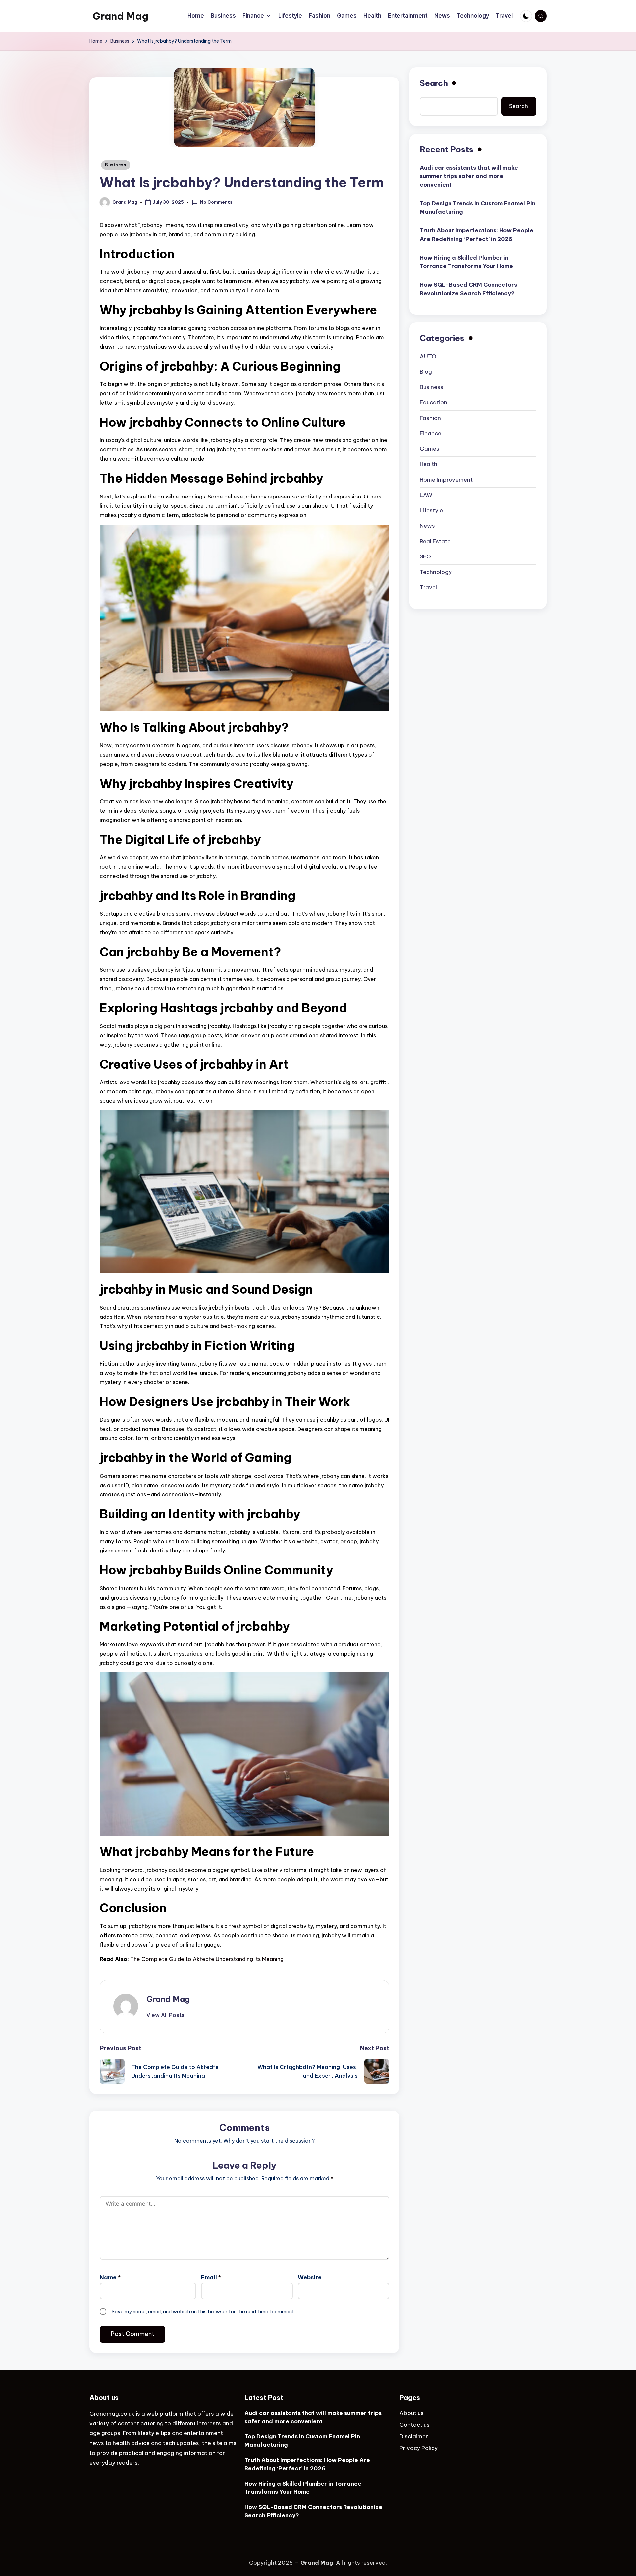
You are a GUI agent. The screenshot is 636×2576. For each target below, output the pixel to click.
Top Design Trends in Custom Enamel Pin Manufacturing (477, 207)
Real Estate (435, 541)
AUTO (428, 356)
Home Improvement (446, 479)
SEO (425, 556)
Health (428, 464)
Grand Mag (121, 16)
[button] (165, 2015)
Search (434, 83)
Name (110, 2277)
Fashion (430, 418)
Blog (426, 372)
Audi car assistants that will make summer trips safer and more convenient (469, 176)
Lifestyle (431, 510)
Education (433, 402)
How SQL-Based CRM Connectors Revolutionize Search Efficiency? (468, 289)
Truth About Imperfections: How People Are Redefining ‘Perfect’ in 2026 (477, 235)
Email (211, 2277)
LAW (426, 495)
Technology (436, 572)
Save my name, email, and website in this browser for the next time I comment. (203, 2311)
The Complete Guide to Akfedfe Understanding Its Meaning (207, 1959)
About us (412, 2413)
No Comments (216, 202)
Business (116, 165)
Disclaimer (414, 2436)
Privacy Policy (419, 2448)
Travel (428, 587)
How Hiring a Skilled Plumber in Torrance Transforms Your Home (466, 262)
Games (429, 448)
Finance (430, 433)
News (427, 526)
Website (310, 2277)
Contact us (415, 2425)
